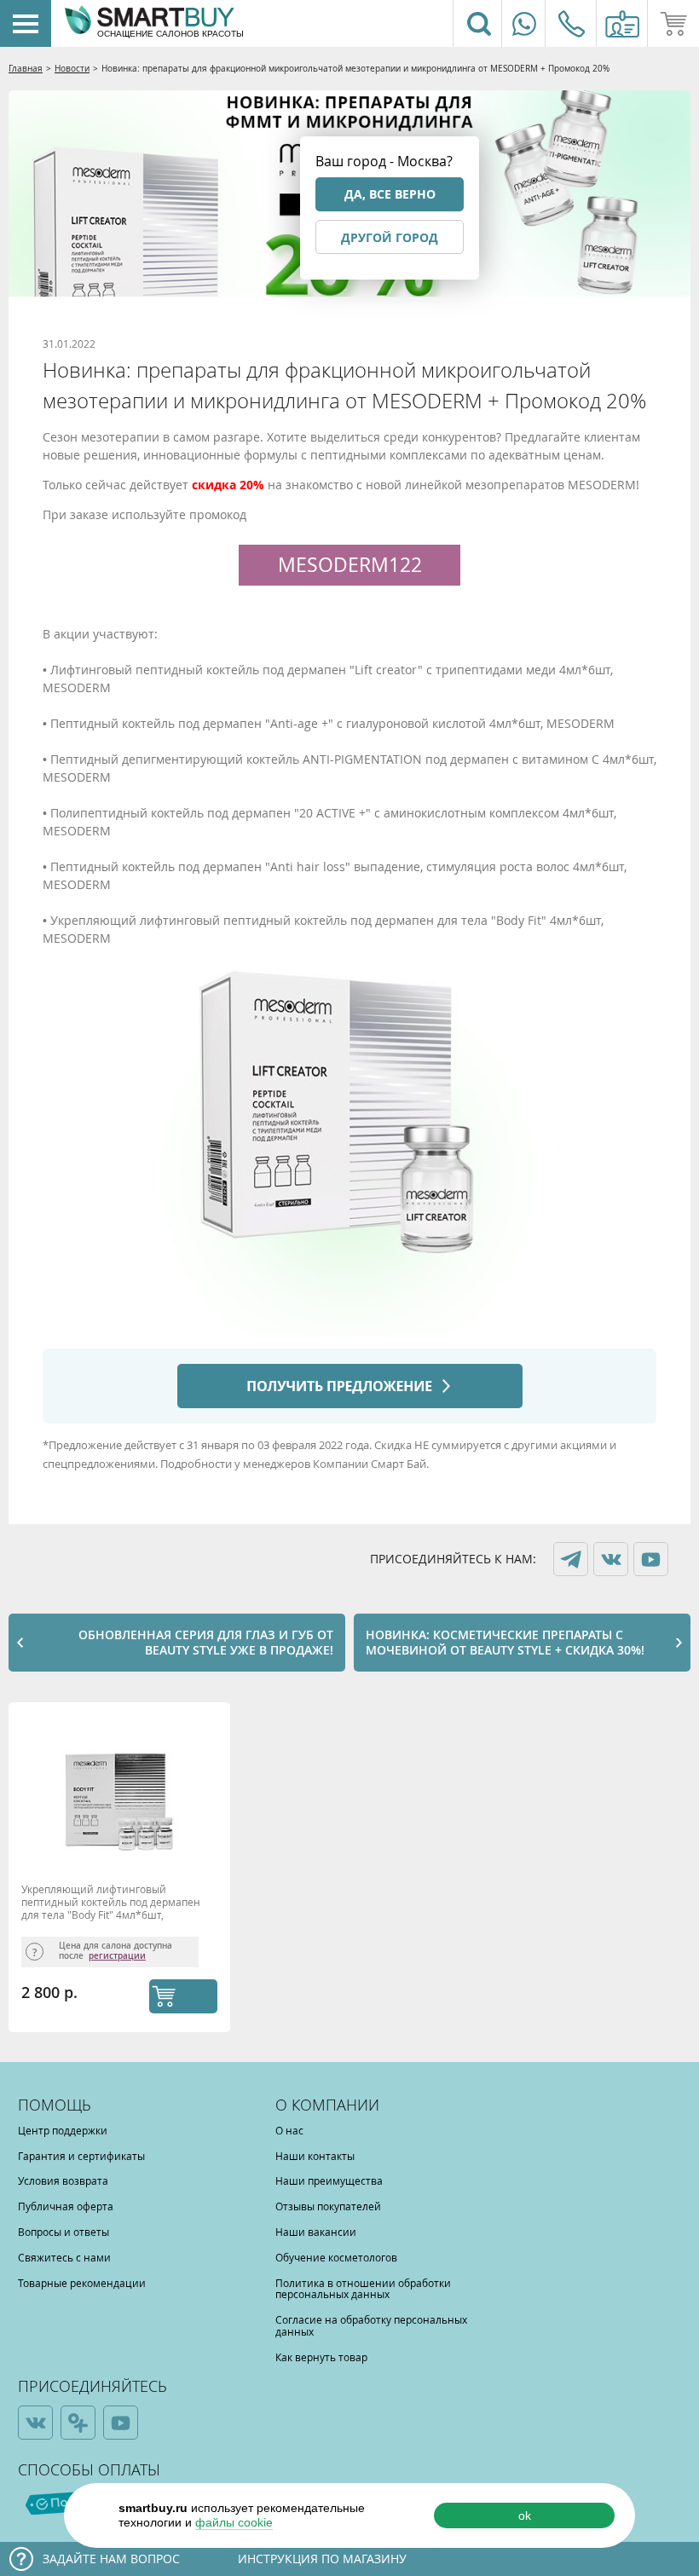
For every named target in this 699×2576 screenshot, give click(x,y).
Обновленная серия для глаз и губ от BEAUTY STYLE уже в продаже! (206, 1642)
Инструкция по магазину (322, 2559)
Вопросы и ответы (64, 2232)
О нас (289, 2130)
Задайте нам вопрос (111, 2559)
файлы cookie (234, 2522)
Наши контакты (315, 2156)
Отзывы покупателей (328, 2206)
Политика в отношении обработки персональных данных (363, 2289)
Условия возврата (63, 2180)
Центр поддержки (63, 2130)
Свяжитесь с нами (64, 2257)
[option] (124, 1871)
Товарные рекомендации (82, 2283)
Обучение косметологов (336, 2257)
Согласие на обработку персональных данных (371, 2325)
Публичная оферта (66, 2206)
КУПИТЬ (183, 1996)
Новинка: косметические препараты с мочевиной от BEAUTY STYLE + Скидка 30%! (505, 1642)
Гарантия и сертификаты (81, 2156)
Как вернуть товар (321, 2357)
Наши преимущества (329, 2180)
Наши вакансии (316, 2232)
